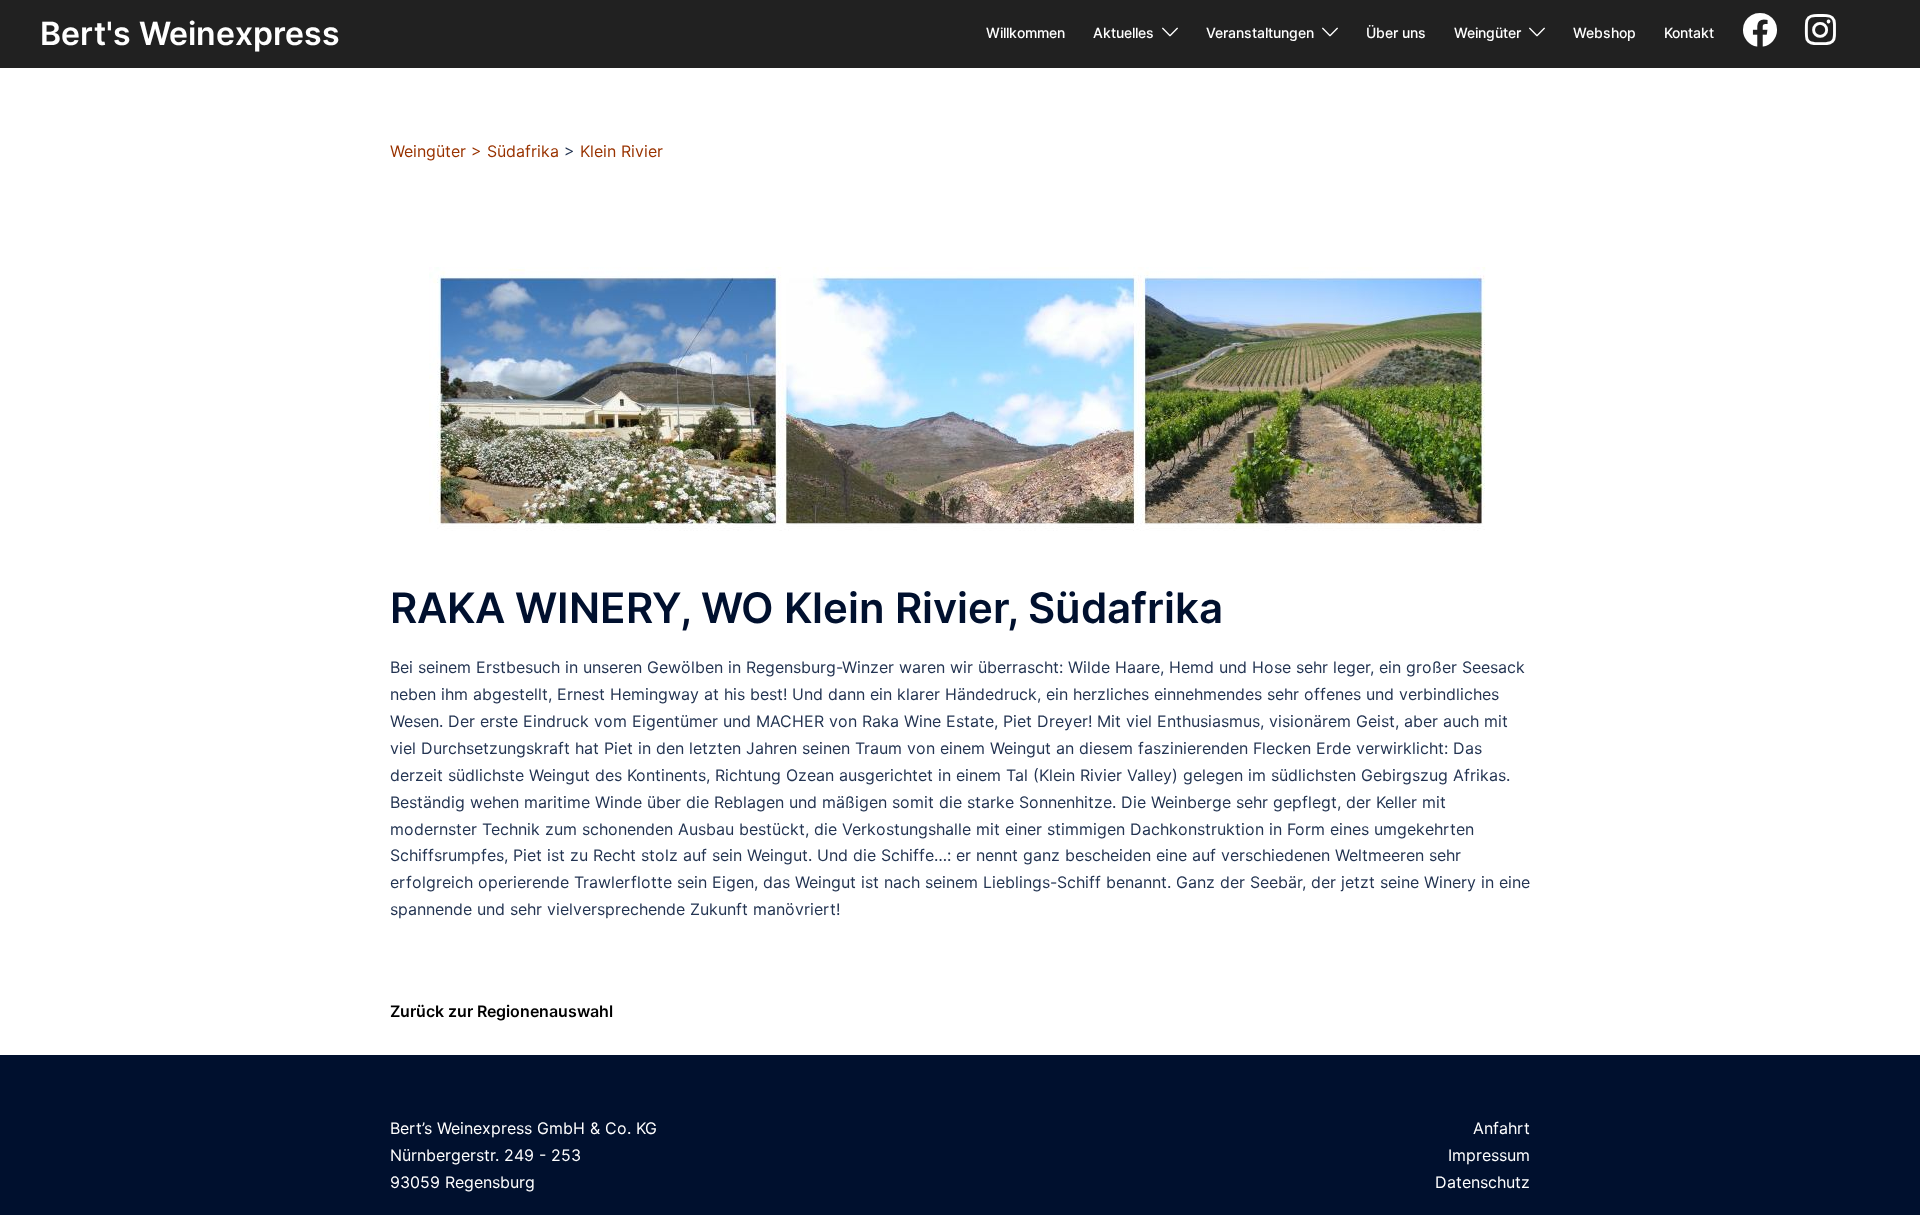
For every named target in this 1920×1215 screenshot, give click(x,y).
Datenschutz (1482, 1182)
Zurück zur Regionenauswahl (501, 1011)
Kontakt (1689, 32)
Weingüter (1487, 32)
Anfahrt (1501, 1128)
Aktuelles (1123, 32)
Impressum (1489, 1155)
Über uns (1396, 32)
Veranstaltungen (1260, 32)
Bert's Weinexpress (190, 33)
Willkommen (1025, 32)
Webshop (1604, 32)
